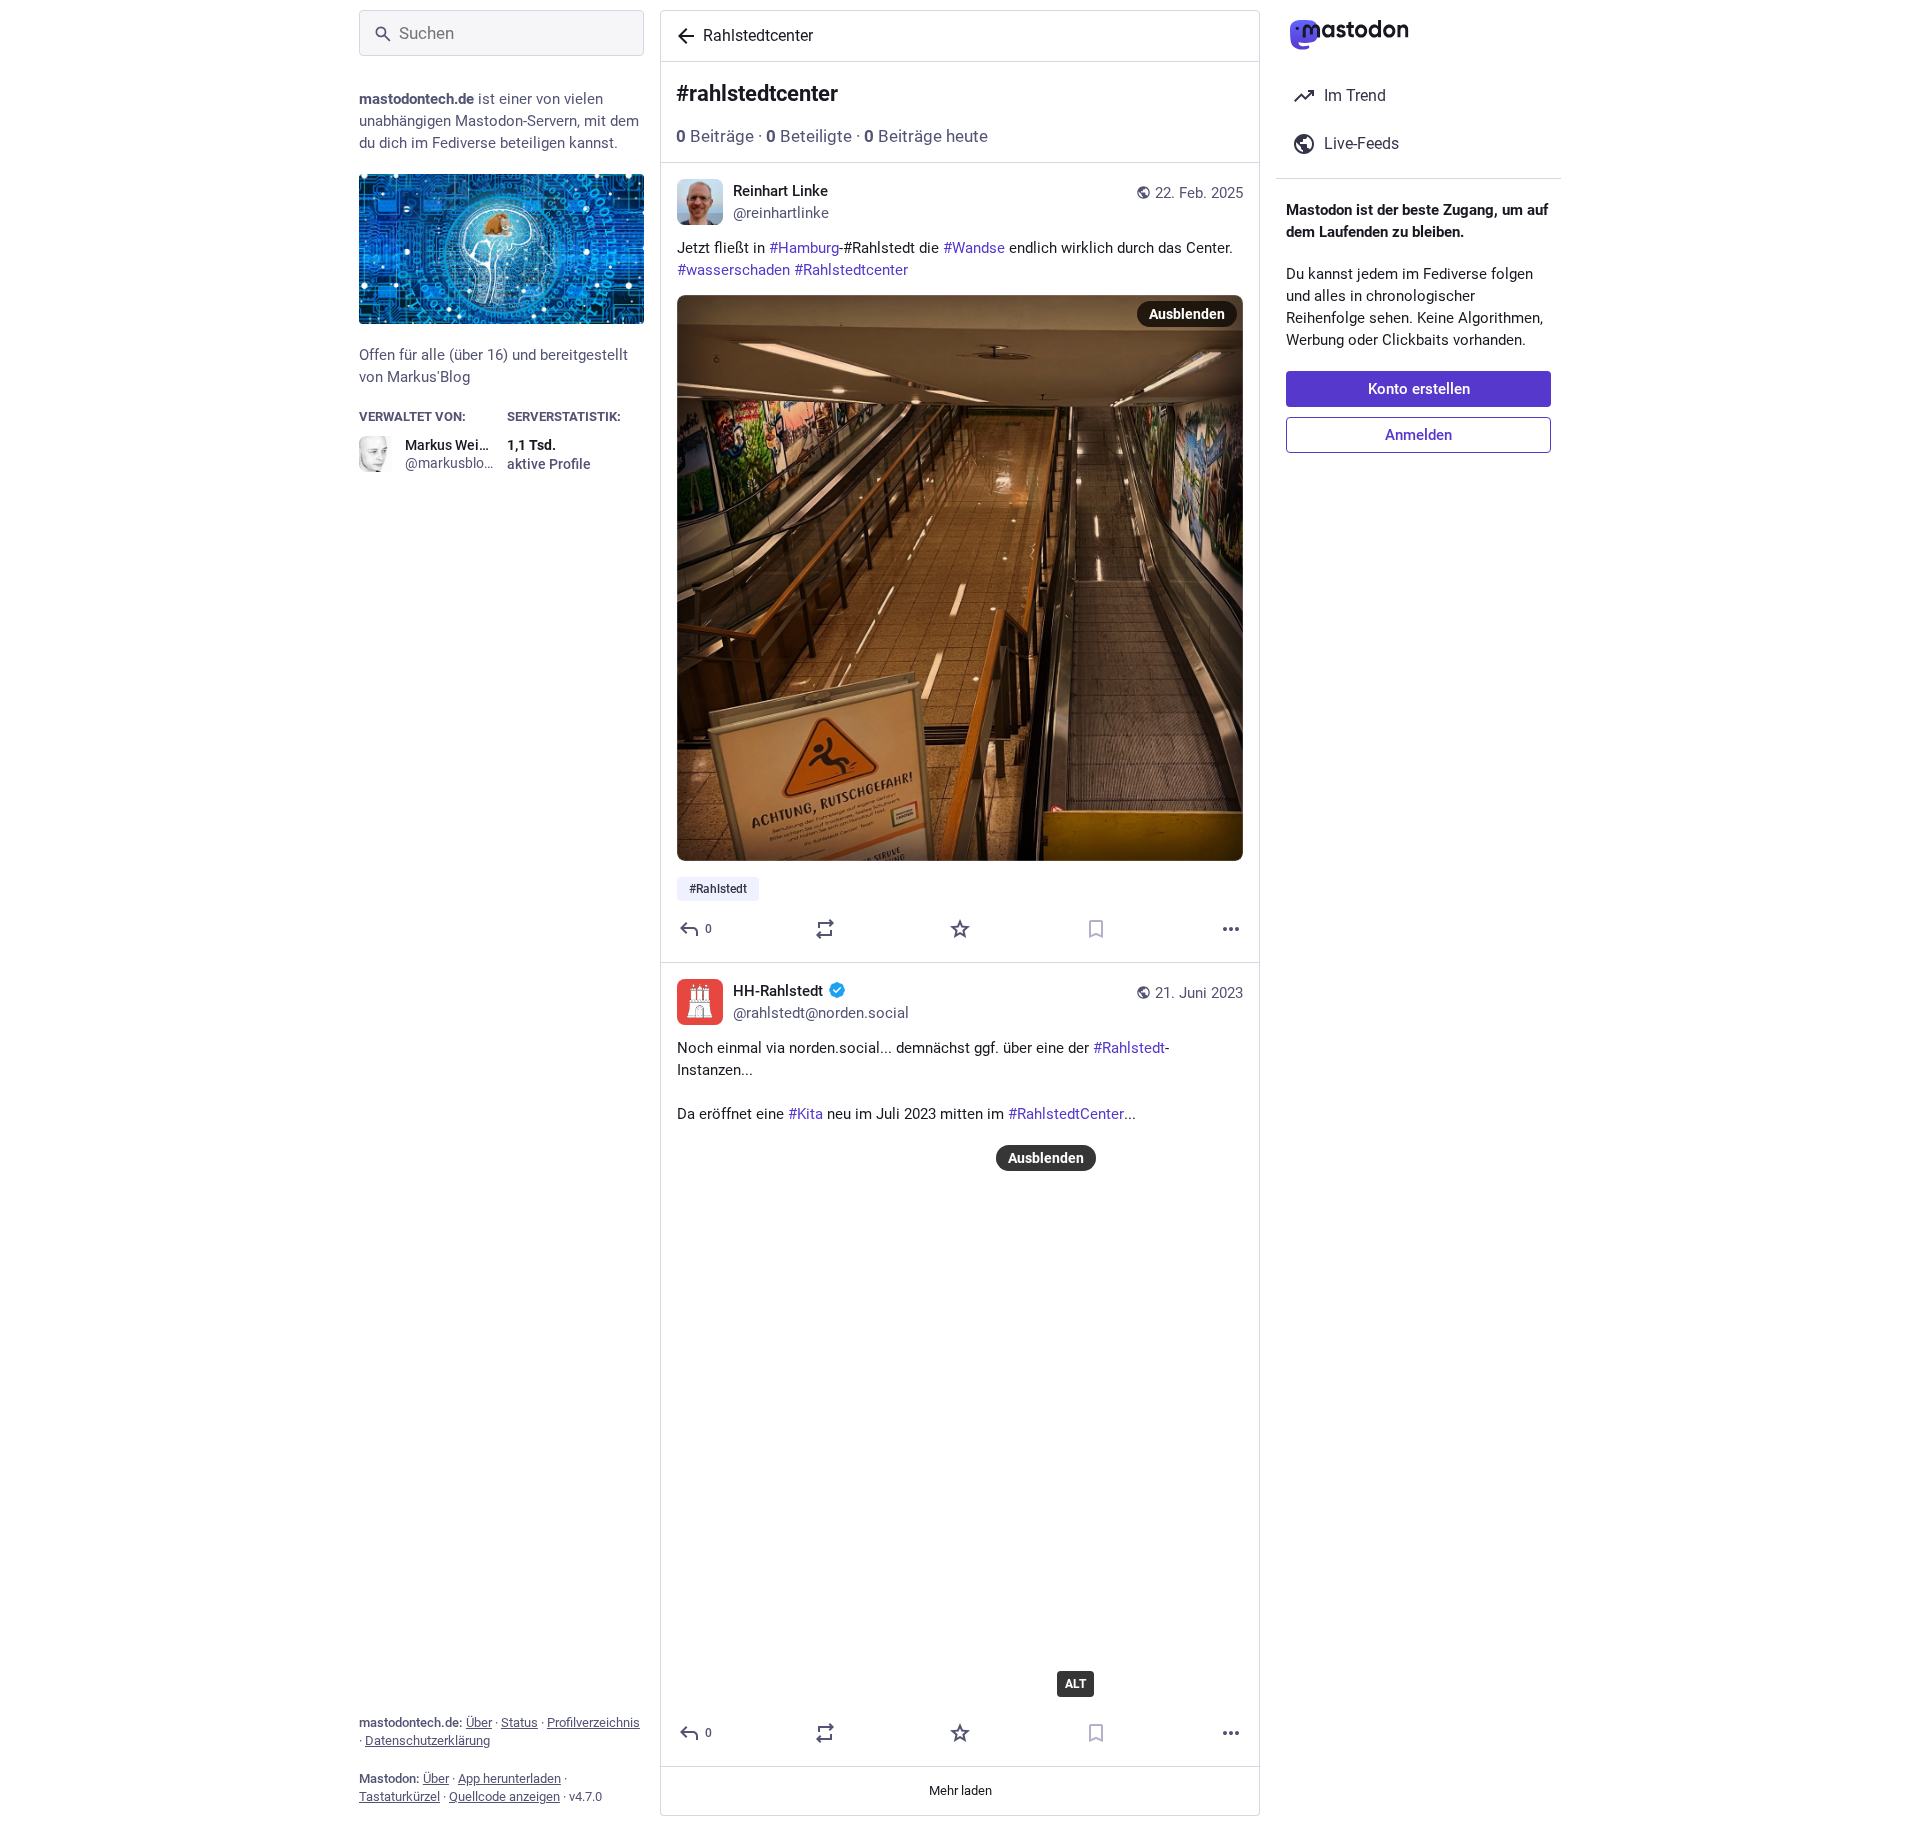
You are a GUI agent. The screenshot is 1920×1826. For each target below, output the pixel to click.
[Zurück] (682, 36)
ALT (1075, 1684)
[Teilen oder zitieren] (825, 929)
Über (479, 1722)
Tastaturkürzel (399, 1796)
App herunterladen (509, 1778)
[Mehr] (1231, 929)
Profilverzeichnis (593, 1722)
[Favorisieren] (960, 929)
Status (519, 1722)
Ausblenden (1187, 314)
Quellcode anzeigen (504, 1796)
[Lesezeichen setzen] (1096, 929)
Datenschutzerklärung (427, 1740)
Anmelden (1418, 435)
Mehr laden (960, 1790)
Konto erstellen (1419, 389)
